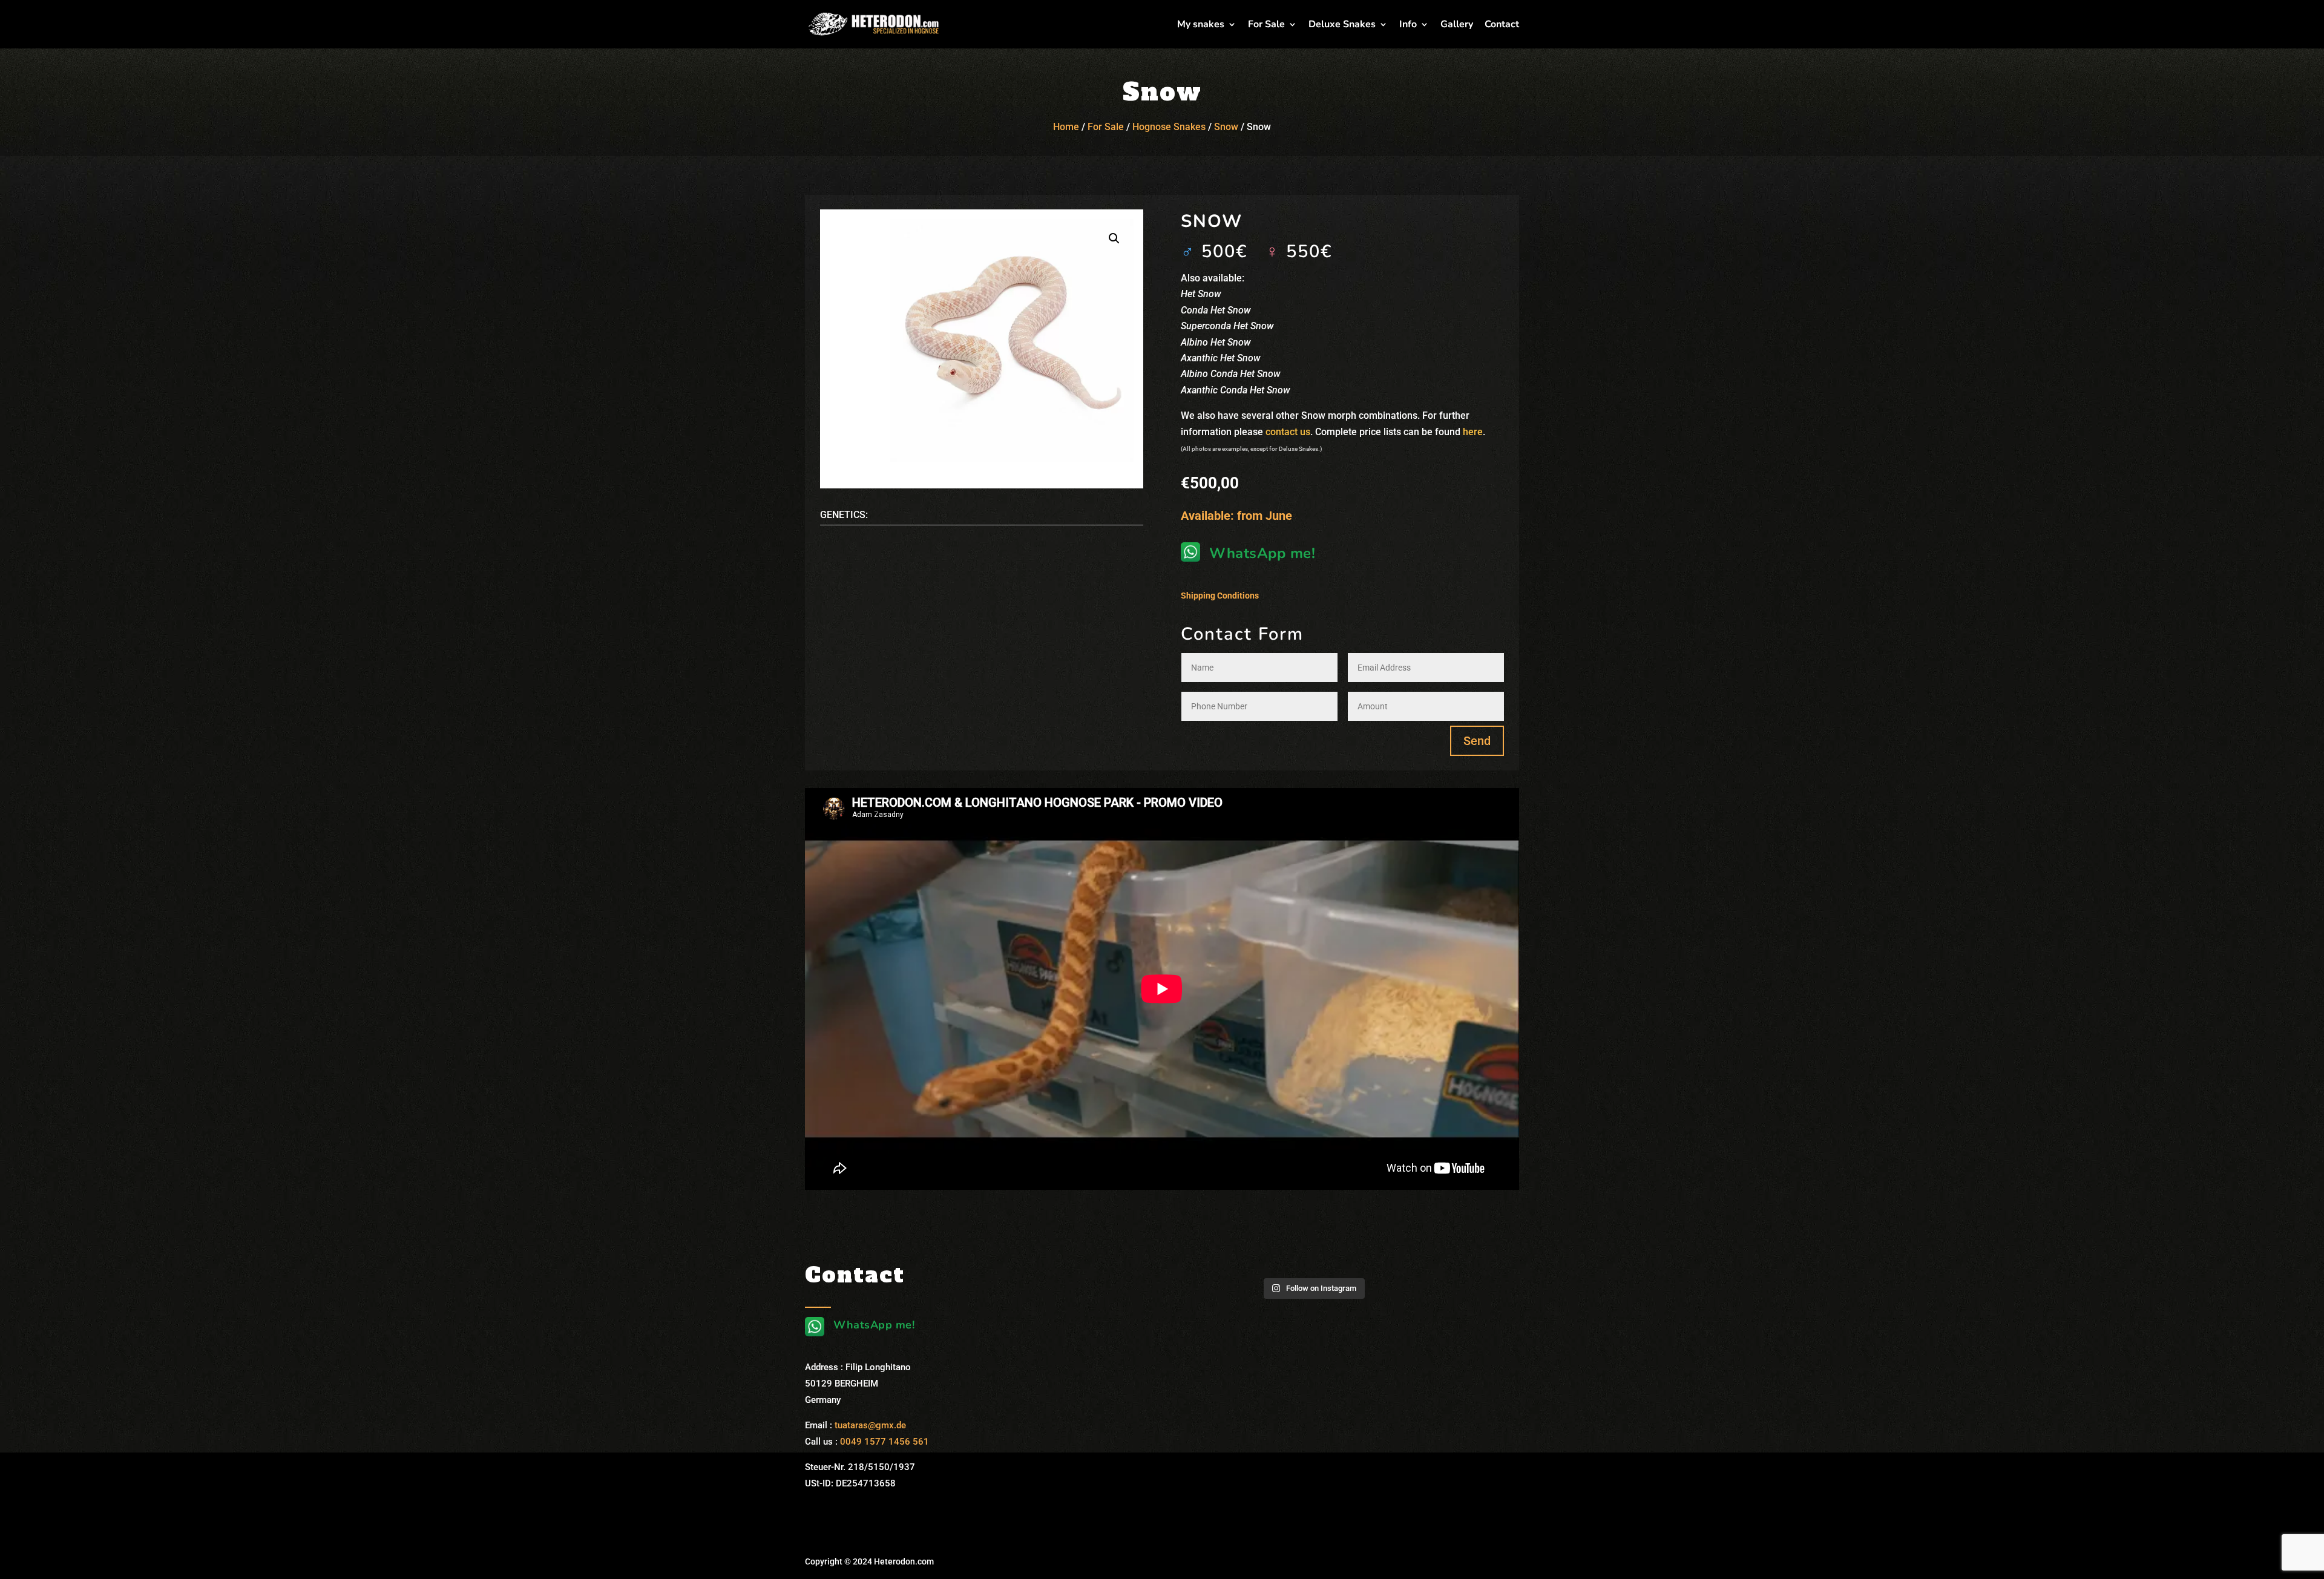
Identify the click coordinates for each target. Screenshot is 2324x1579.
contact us (1288, 432)
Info (1408, 25)
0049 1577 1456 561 (885, 1442)
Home (1066, 127)
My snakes (1201, 25)
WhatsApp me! (1262, 553)
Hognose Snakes (1169, 127)
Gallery (1457, 25)
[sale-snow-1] (1012, 341)
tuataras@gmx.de (870, 1425)
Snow (1226, 127)
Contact (1502, 25)
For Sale (1266, 25)
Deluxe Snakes (1342, 25)
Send (1477, 741)
